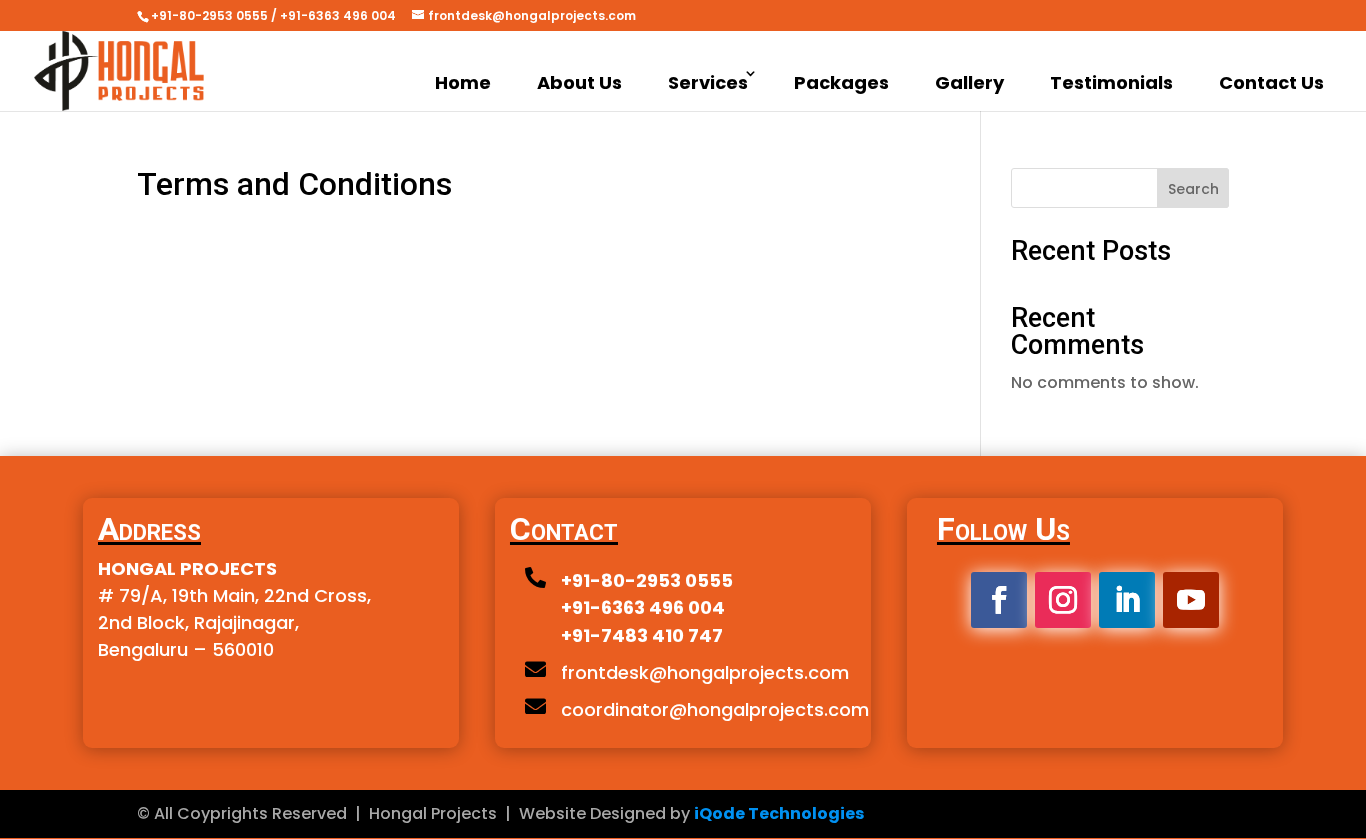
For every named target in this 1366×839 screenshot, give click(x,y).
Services (708, 82)
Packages (841, 82)
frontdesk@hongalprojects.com (705, 672)
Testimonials (1111, 82)
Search (1193, 189)
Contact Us (1271, 82)
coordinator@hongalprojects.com (715, 709)
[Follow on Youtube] (1191, 600)
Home (463, 82)
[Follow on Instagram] (1063, 600)
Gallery (969, 82)
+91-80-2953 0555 (647, 580)
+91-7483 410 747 (642, 635)
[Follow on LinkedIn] (1127, 600)
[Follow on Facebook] (999, 600)
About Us (579, 82)
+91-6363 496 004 (643, 607)
